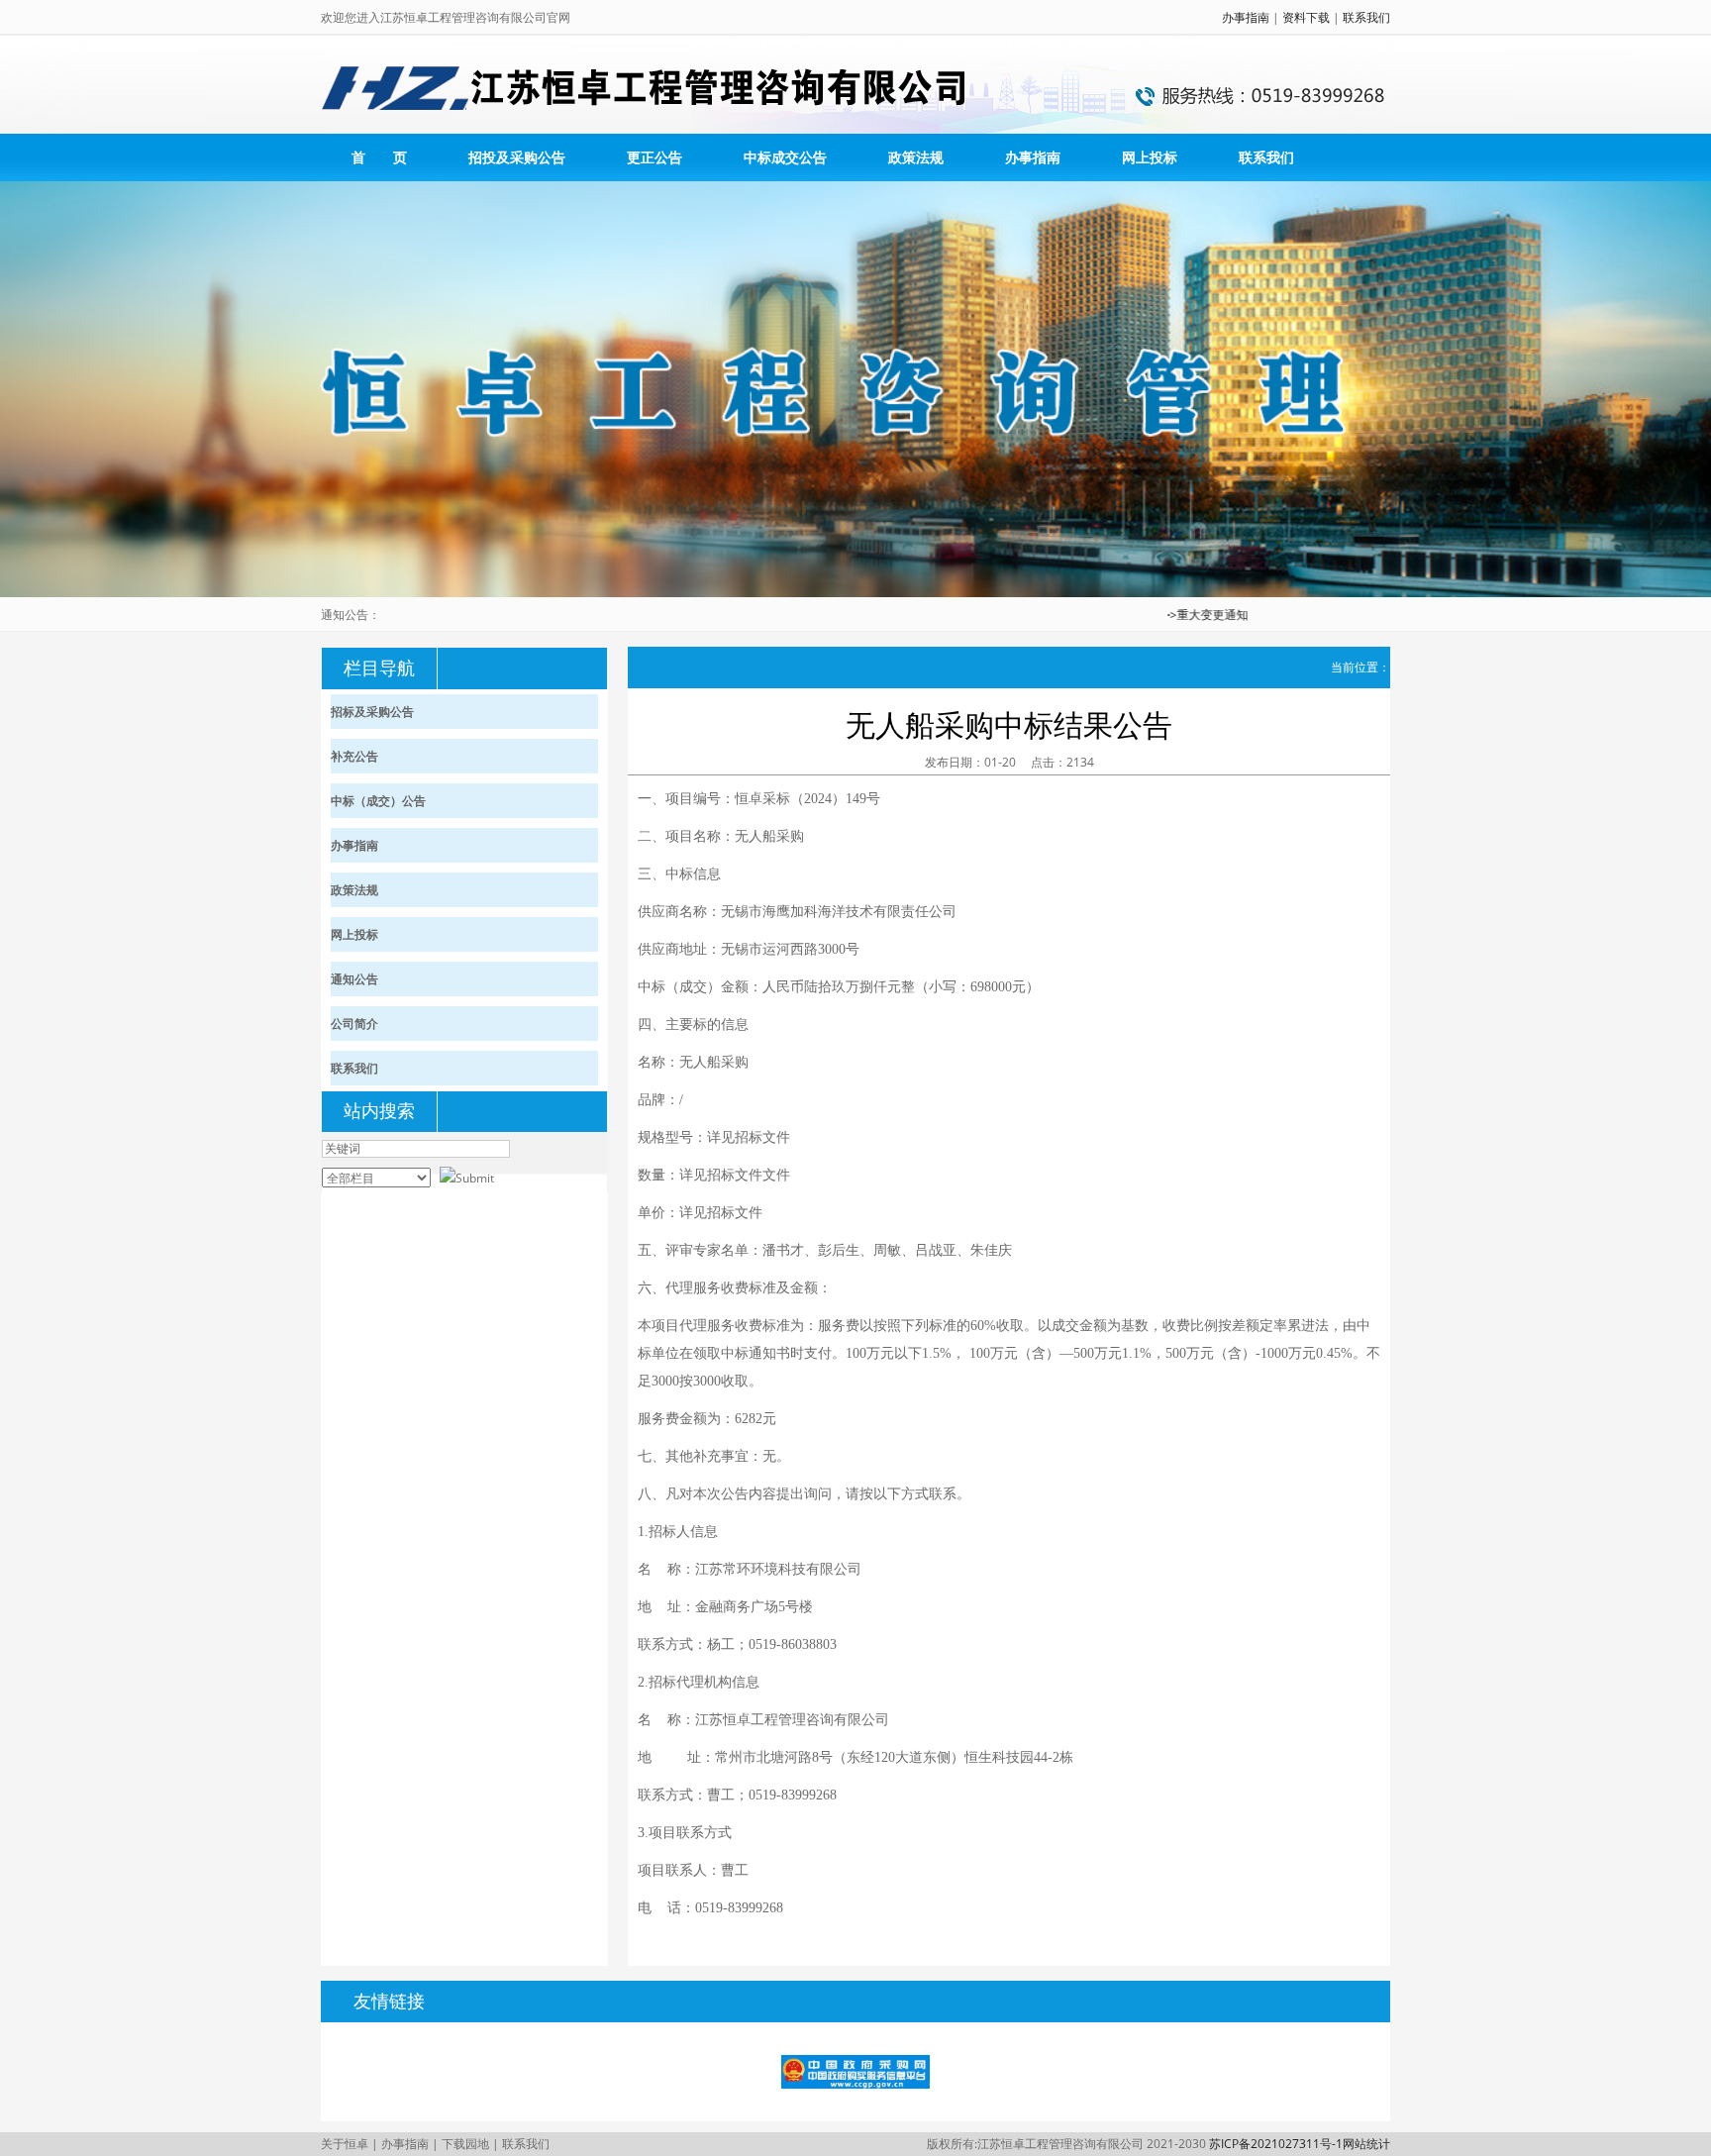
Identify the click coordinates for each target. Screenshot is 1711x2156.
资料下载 (1306, 17)
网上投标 (1150, 157)
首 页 (379, 157)
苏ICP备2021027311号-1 (1276, 2144)
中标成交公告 (785, 157)
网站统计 (1366, 2144)
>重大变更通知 (1175, 615)
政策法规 (916, 157)
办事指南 (1246, 17)
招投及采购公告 (517, 157)
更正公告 (654, 157)
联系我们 (1366, 17)
